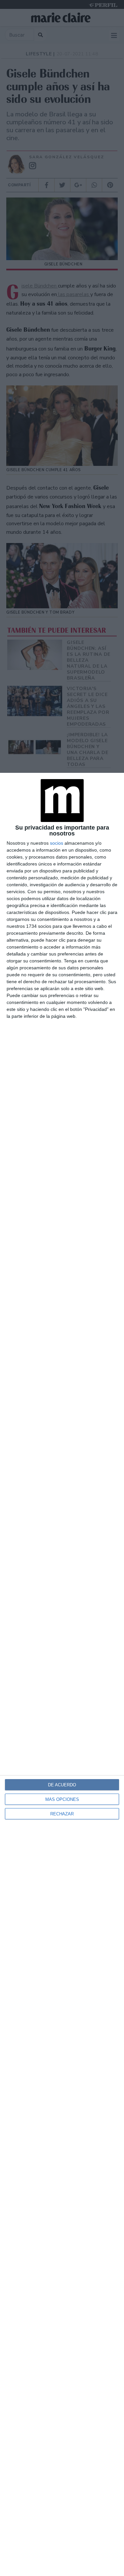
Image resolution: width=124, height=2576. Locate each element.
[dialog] (62, 1674)
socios (57, 843)
